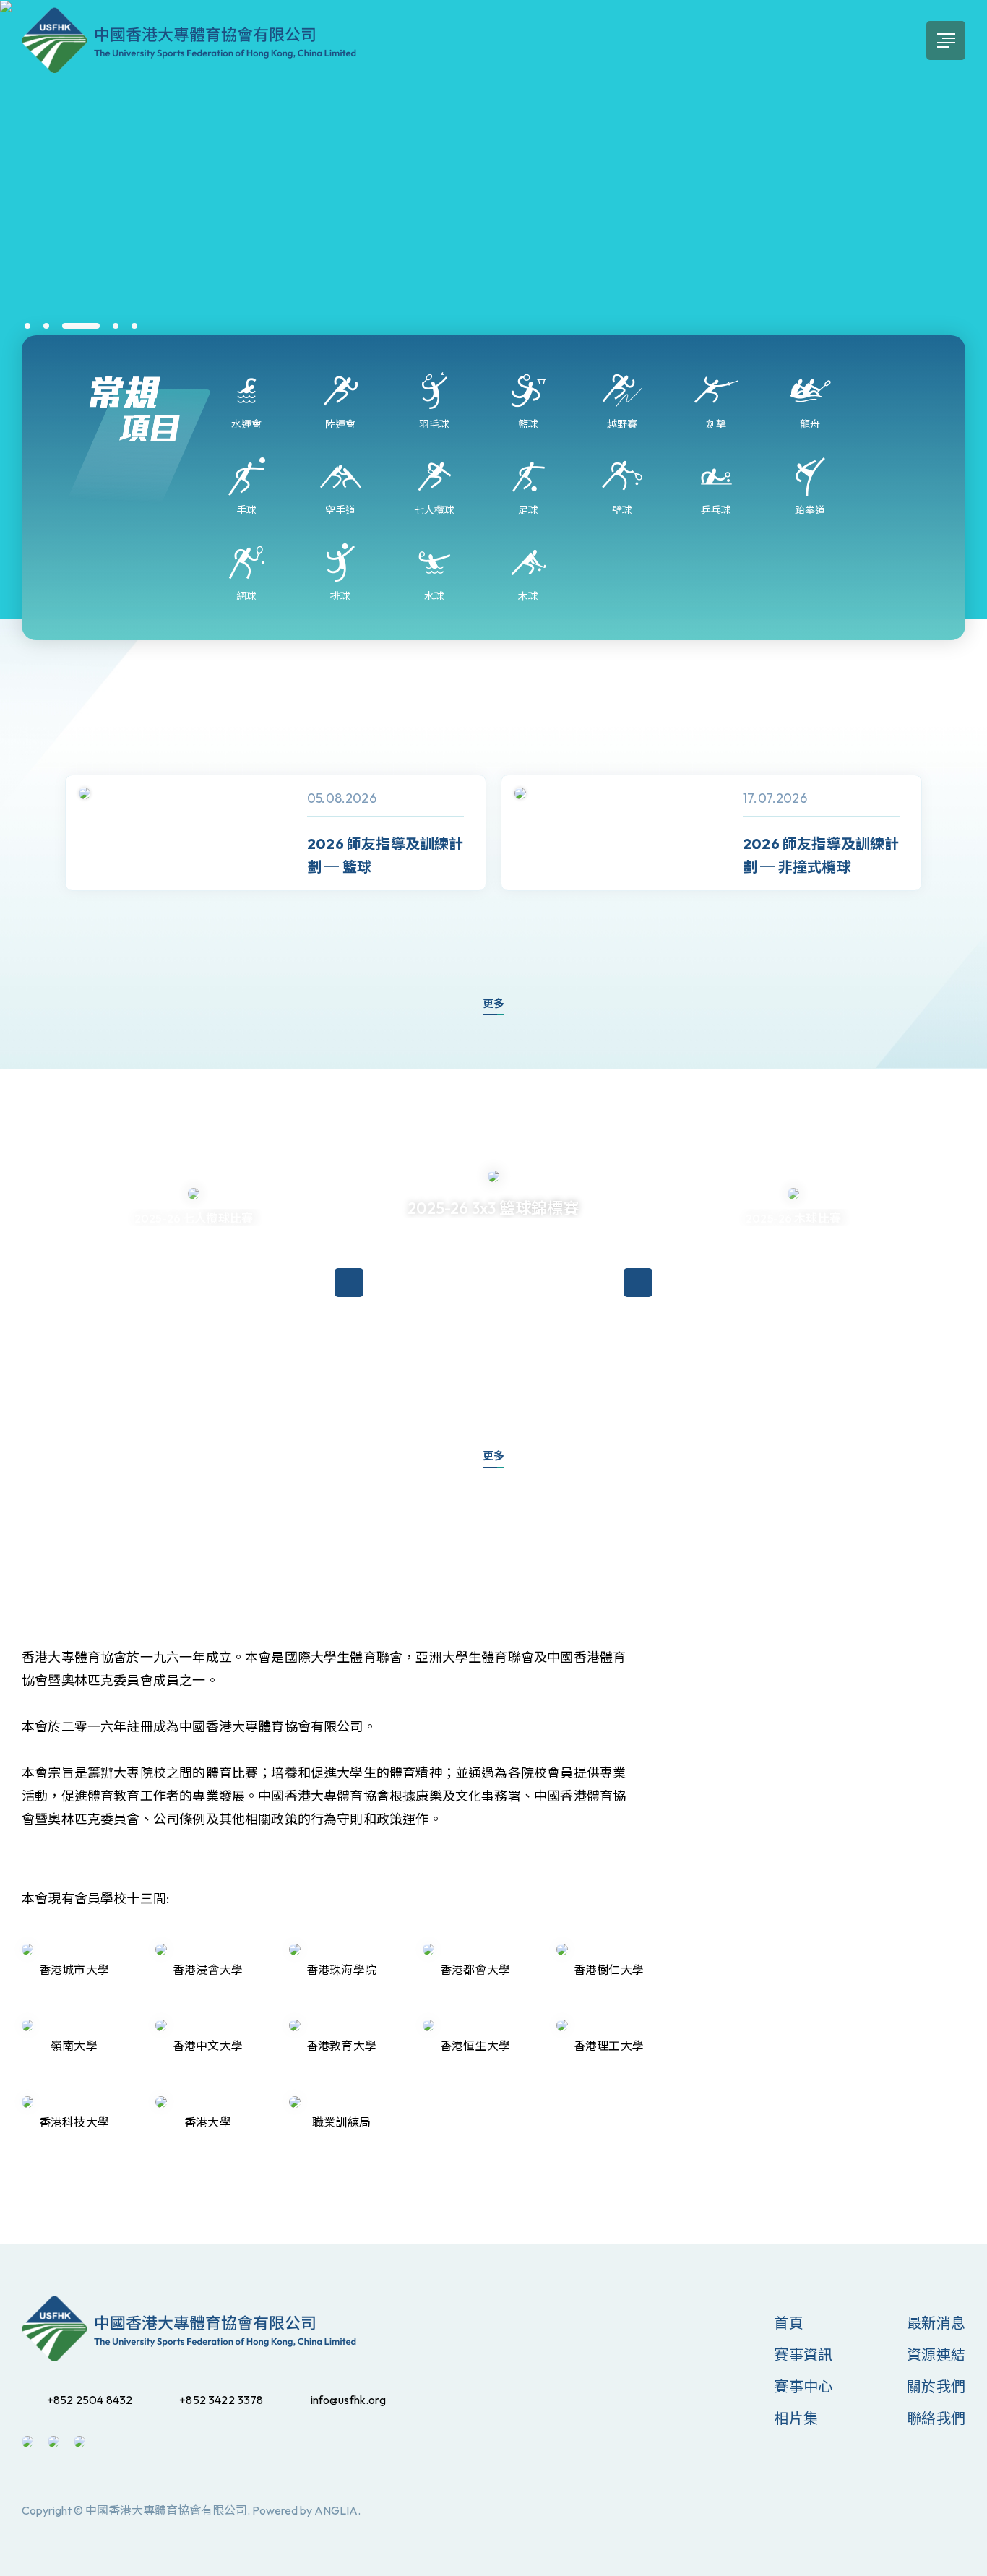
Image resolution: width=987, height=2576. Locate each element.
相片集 (796, 2418)
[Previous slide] (36, 858)
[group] (276, 833)
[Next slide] (951, 858)
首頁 (788, 2323)
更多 (493, 1003)
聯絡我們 (936, 2418)
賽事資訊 (803, 2355)
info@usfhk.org (348, 2400)
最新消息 (936, 2323)
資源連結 (936, 2355)
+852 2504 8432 (90, 2400)
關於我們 (936, 2386)
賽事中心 (803, 2386)
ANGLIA (336, 2510)
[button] (27, 326)
